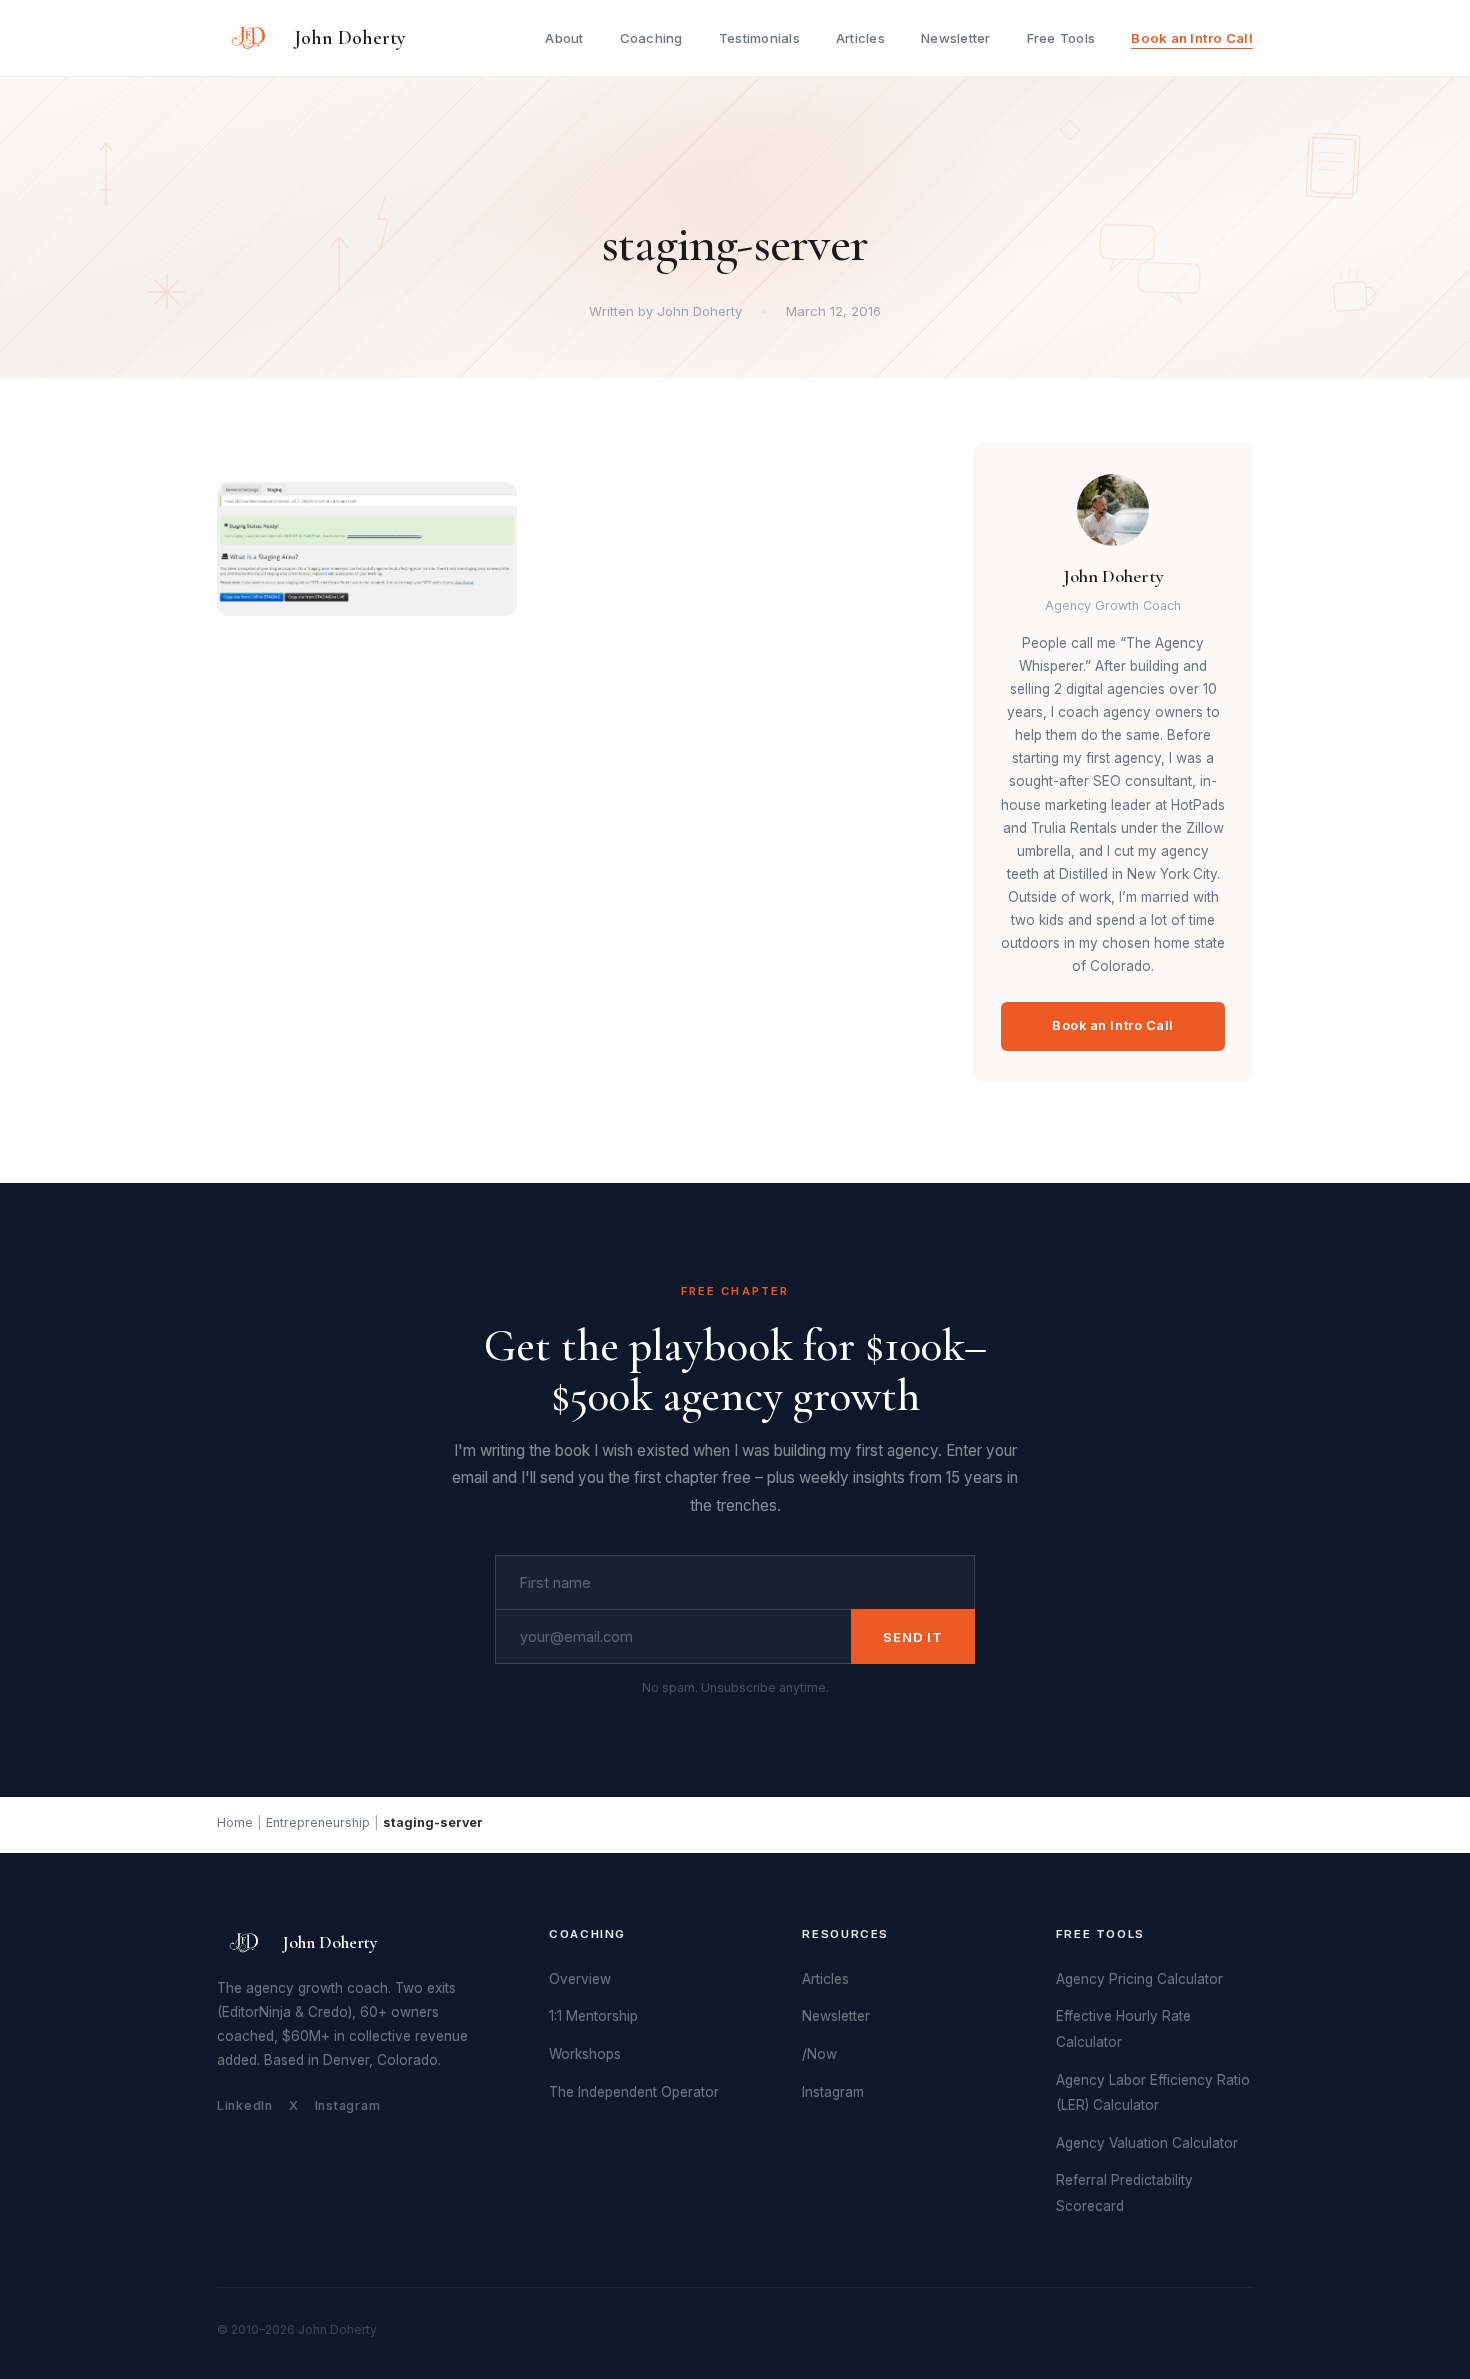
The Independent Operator (634, 2092)
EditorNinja (256, 2012)
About (564, 38)
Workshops (585, 2054)
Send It (913, 1637)
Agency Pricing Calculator (1139, 1979)
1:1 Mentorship (593, 2016)
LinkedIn (245, 2105)
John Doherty (350, 38)
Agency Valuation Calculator (1147, 2143)
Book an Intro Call (1192, 38)
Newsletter (956, 38)
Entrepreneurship (318, 1822)
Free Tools (1061, 38)
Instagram (348, 2105)
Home (235, 1822)
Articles (860, 38)
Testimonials (759, 38)
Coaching (651, 38)
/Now (819, 2054)
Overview (580, 1979)
